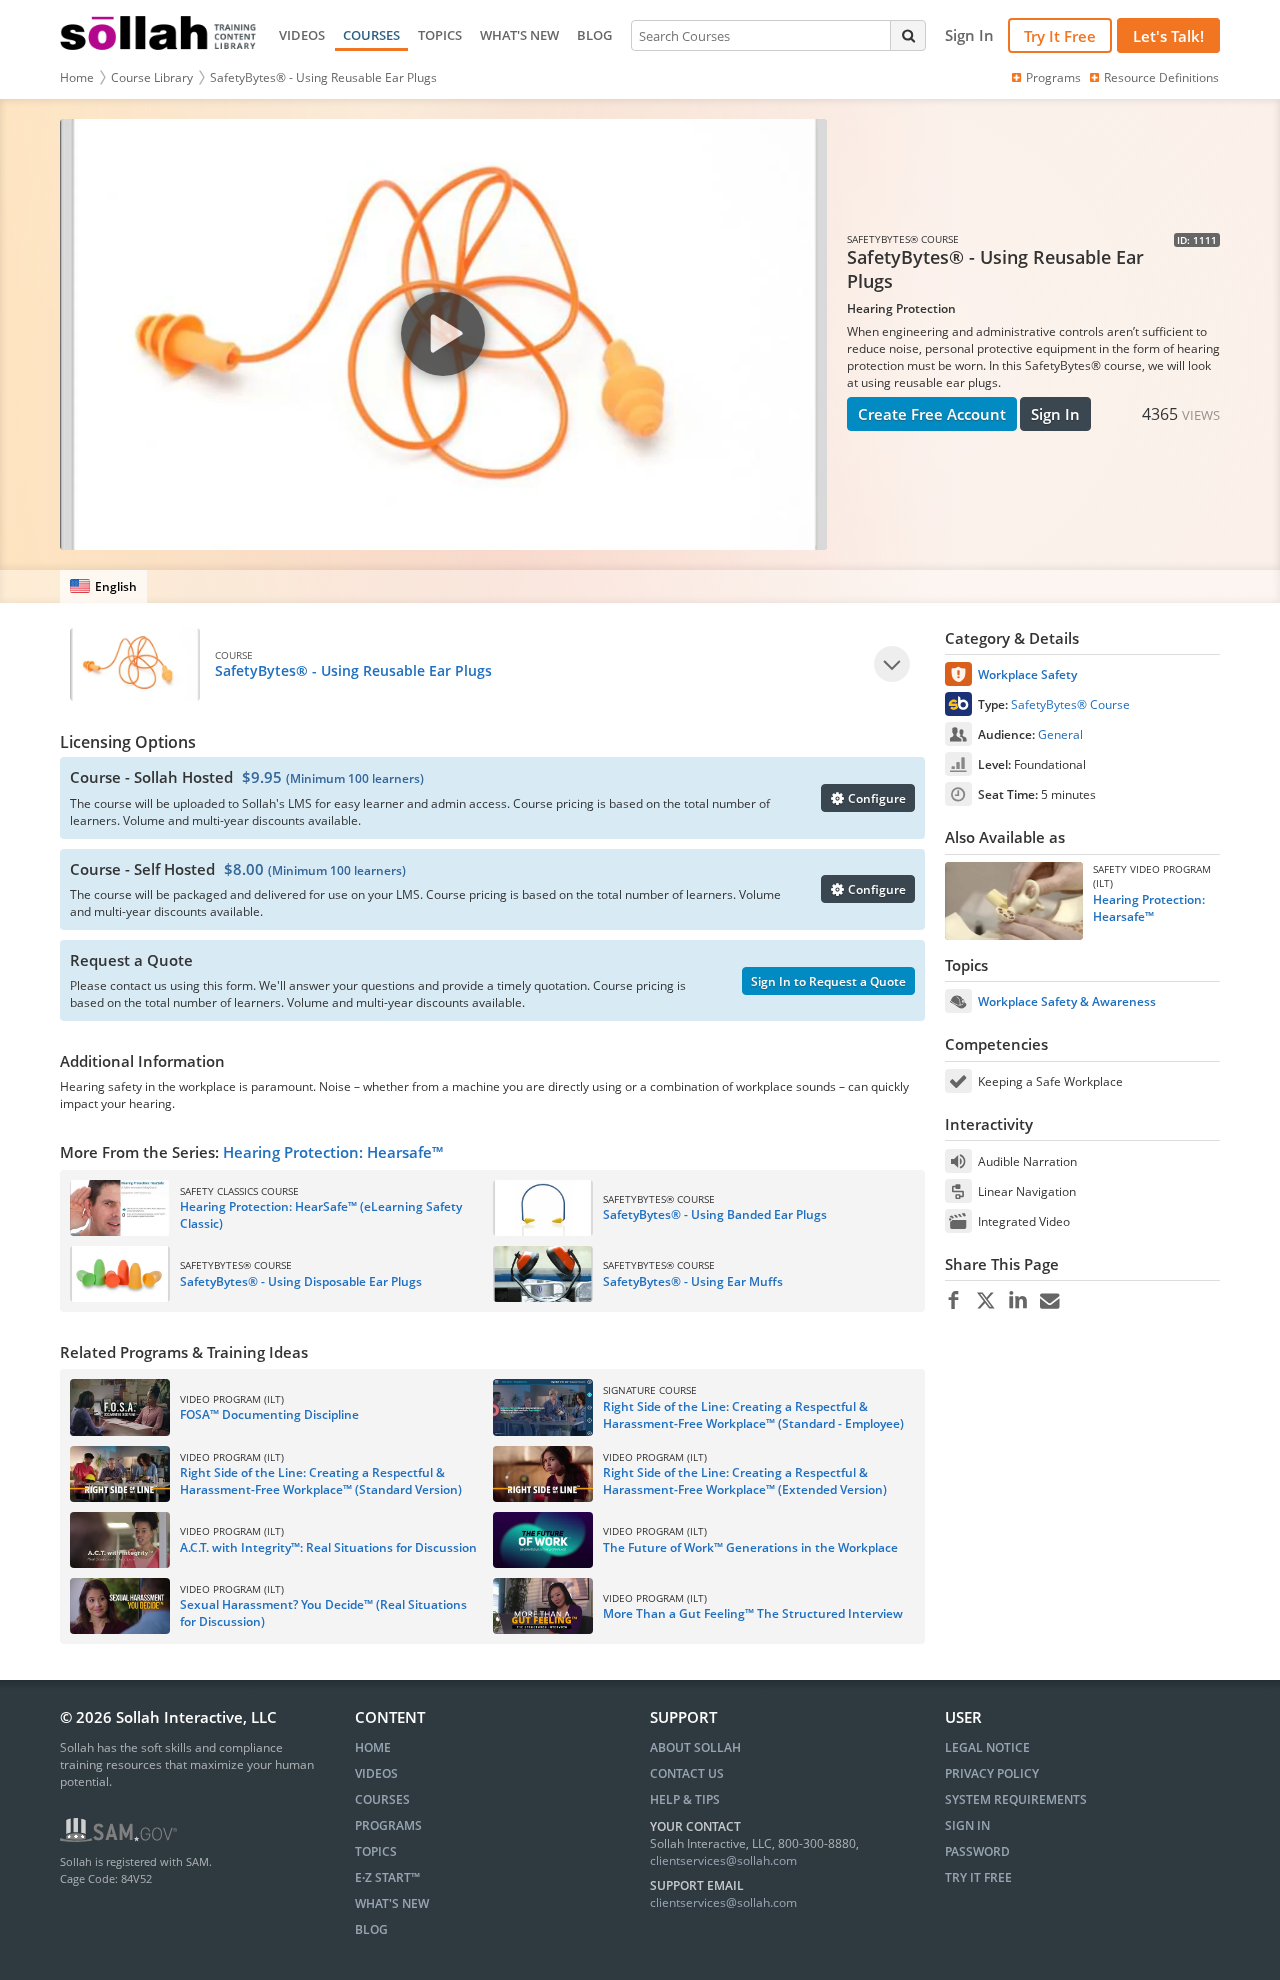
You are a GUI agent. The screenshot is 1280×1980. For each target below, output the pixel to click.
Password (977, 1851)
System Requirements (1016, 1799)
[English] (103, 586)
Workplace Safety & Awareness (1067, 1001)
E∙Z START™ (387, 1877)
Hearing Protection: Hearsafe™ (333, 1152)
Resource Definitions (1161, 77)
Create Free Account (932, 414)
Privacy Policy (992, 1773)
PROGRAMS (388, 1825)
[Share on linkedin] (1017, 1301)
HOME (373, 1747)
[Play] (892, 664)
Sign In (1055, 414)
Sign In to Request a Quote (828, 981)
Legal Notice (987, 1747)
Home (77, 77)
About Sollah (695, 1747)
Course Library (152, 77)
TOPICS (440, 35)
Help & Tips (685, 1799)
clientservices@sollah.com (723, 1860)
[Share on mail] (1049, 1301)
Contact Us (687, 1773)
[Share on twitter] (985, 1301)
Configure (875, 798)
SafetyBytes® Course (1070, 704)
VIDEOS (302, 35)
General (1060, 734)
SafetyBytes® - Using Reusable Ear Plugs (323, 77)
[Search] (908, 35)
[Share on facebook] (953, 1301)
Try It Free (1060, 36)
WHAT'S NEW (519, 35)
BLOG (594, 35)
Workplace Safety (1027, 674)
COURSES (371, 35)
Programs (1053, 77)
